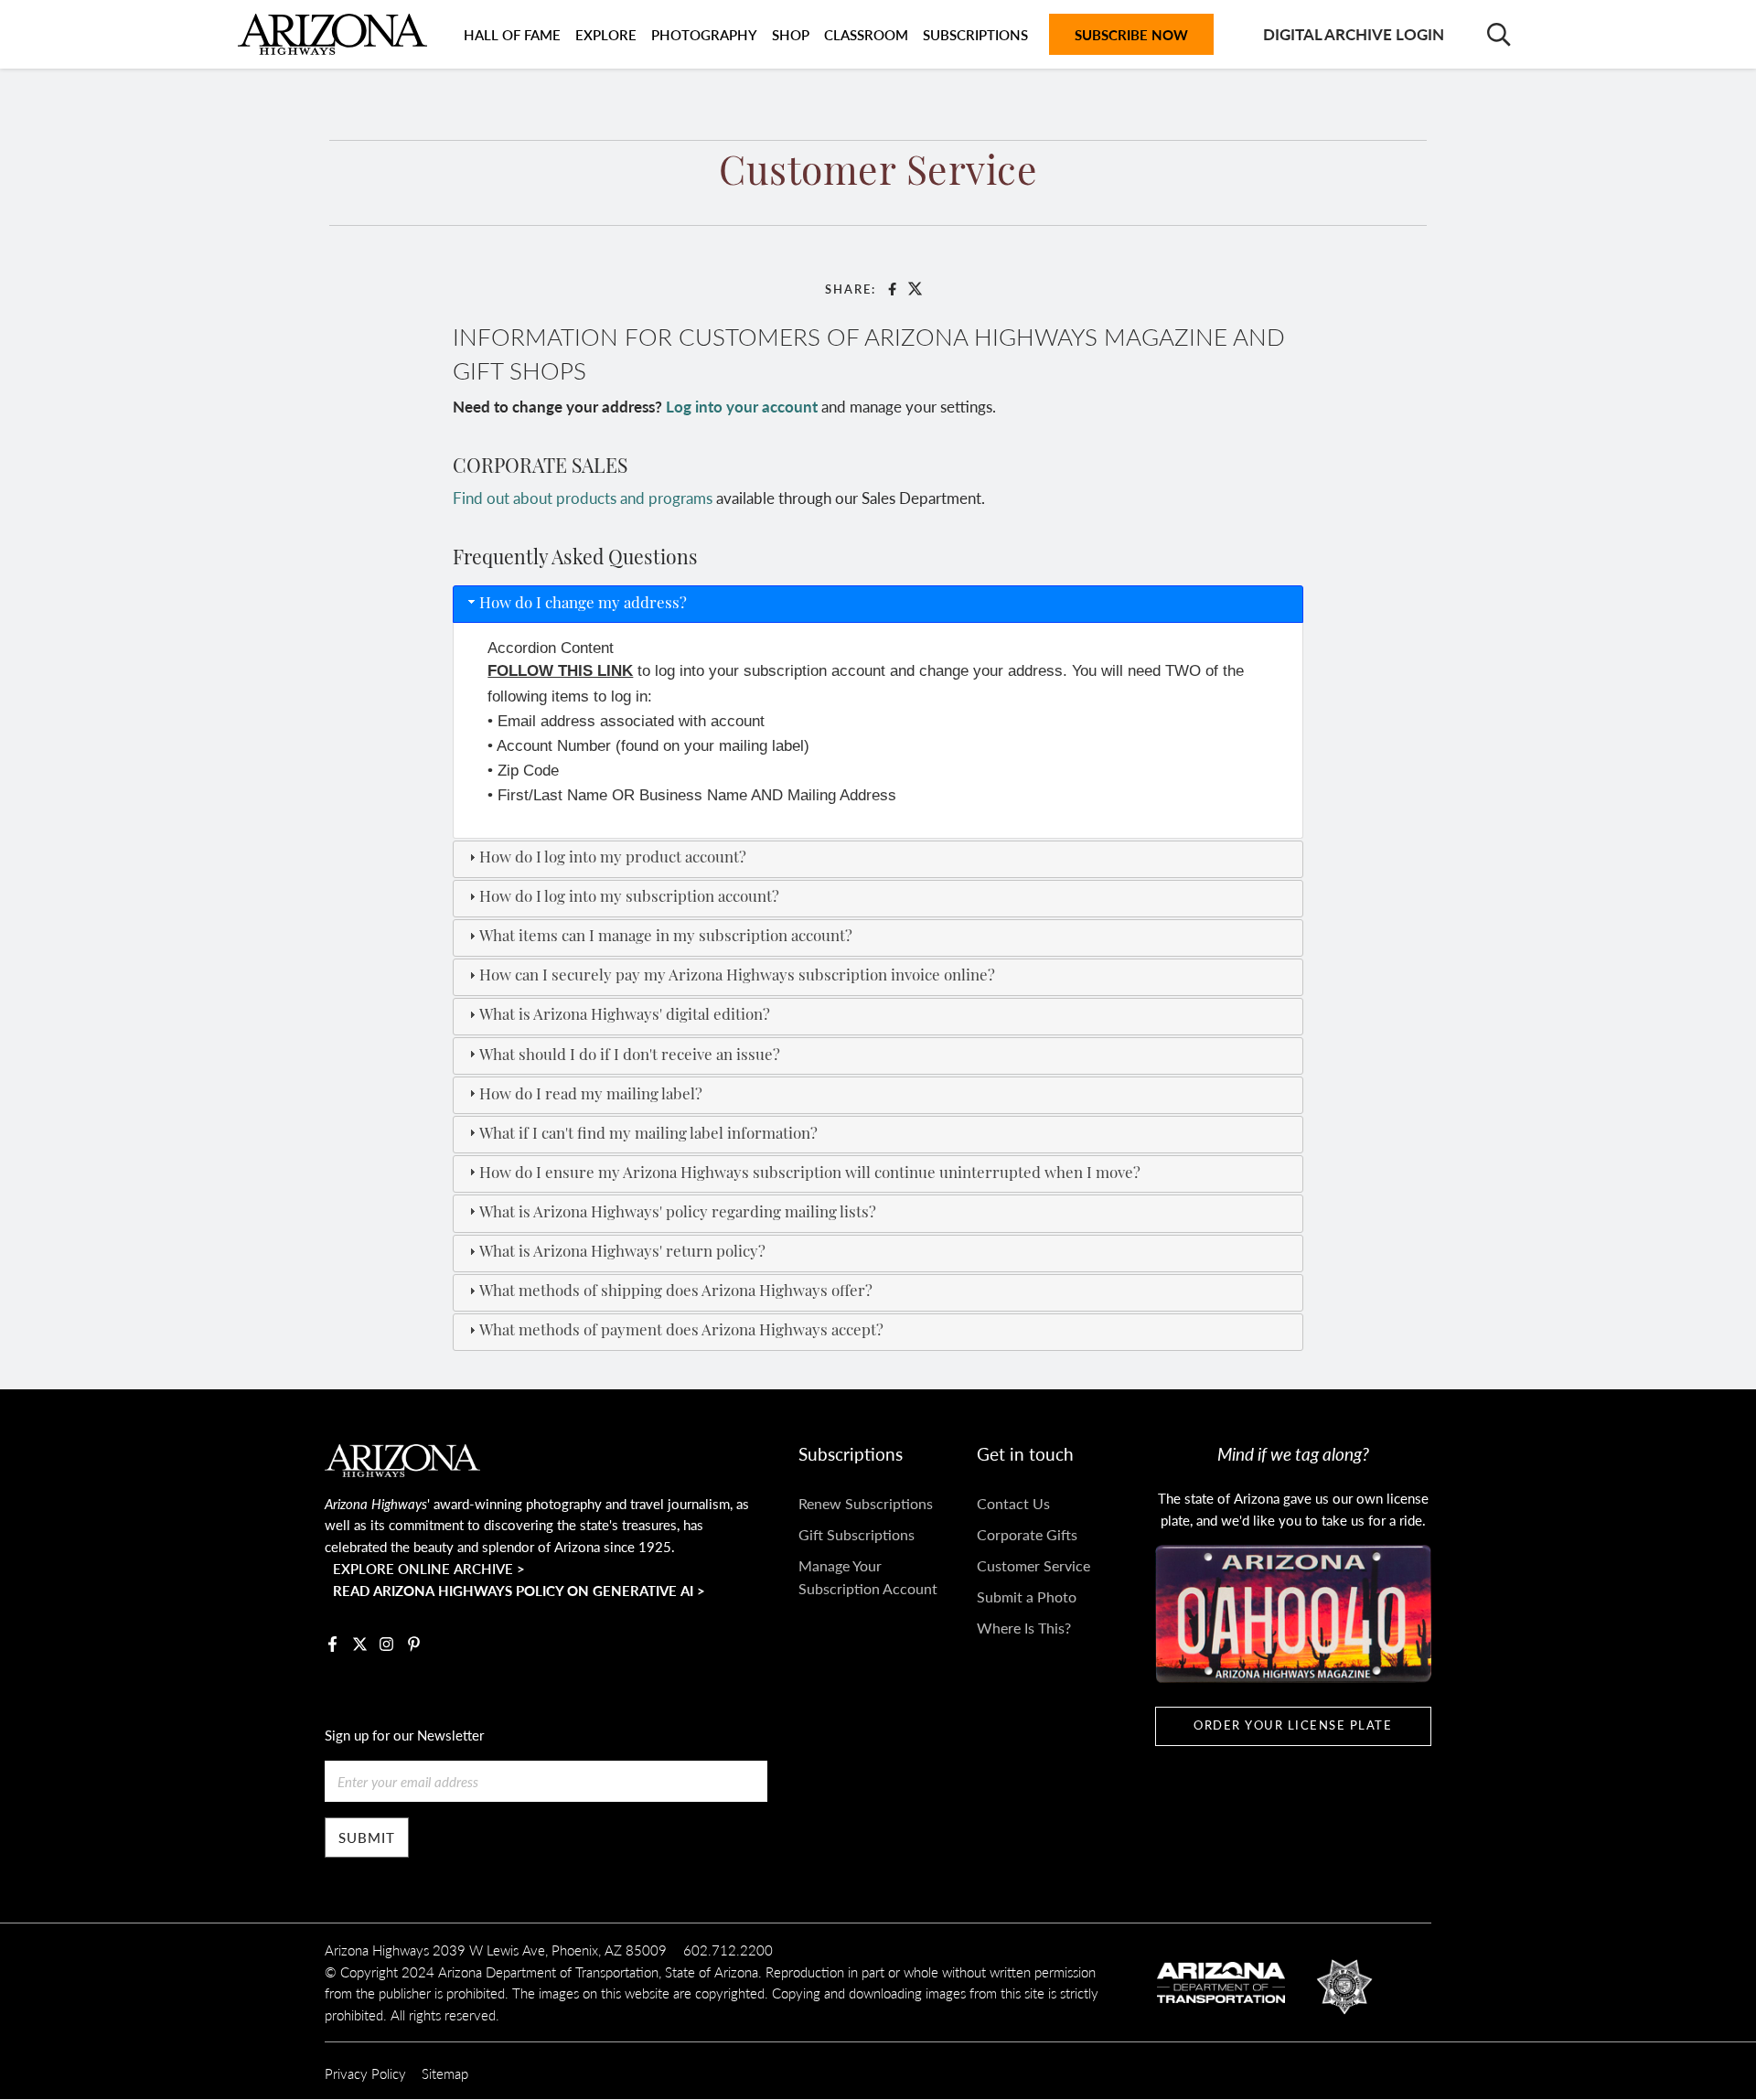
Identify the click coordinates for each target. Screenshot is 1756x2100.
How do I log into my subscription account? (629, 898)
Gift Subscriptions (857, 1534)
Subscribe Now (1131, 34)
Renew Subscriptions (866, 1503)
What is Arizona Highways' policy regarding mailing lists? (678, 1213)
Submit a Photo (1027, 1596)
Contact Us (1013, 1503)
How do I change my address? (583, 604)
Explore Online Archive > (429, 1568)
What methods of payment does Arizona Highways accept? (681, 1331)
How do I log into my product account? (613, 858)
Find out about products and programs (583, 498)
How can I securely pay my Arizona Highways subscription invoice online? (737, 976)
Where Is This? (1024, 1628)
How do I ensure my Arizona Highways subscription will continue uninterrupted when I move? (810, 1174)
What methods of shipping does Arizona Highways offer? (676, 1292)
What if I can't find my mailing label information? (648, 1135)
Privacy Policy (365, 2073)
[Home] (332, 34)
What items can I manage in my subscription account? (666, 937)
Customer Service (1033, 1565)
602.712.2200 (728, 1950)
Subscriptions (975, 34)
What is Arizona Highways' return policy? (622, 1253)
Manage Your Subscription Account (868, 1577)
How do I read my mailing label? (591, 1095)
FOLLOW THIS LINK (560, 671)
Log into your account (742, 406)
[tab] (878, 604)
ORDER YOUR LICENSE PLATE (1293, 1725)
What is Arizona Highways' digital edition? (625, 1016)
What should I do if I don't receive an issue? (630, 1056)
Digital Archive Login (1354, 34)
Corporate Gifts (1027, 1534)
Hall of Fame (512, 34)
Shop (791, 34)
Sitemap (445, 2073)
